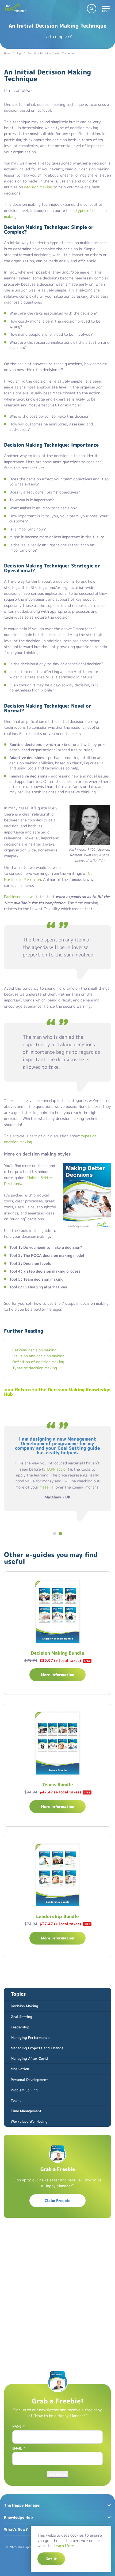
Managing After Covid (29, 2058)
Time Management (26, 2111)
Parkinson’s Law (18, 897)
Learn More (64, 2546)
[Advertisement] (57, 2291)
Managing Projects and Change (37, 2048)
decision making (38, 187)
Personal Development (29, 2080)
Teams (16, 2100)
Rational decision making (34, 1350)
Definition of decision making (38, 1362)
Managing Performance (30, 2037)
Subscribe (57, 2474)
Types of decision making (35, 1368)
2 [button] (60, 1532)
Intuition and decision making (38, 1356)
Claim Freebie (57, 2201)
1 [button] (55, 1532)
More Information (58, 1675)
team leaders (50, 1449)
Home (8, 53)
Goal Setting (22, 2017)
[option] (57, 1470)
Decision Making (24, 2006)
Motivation (20, 2069)
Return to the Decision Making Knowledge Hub (57, 1392)
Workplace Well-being (29, 2121)
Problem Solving (24, 2090)
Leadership (20, 2027)
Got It (51, 2559)
